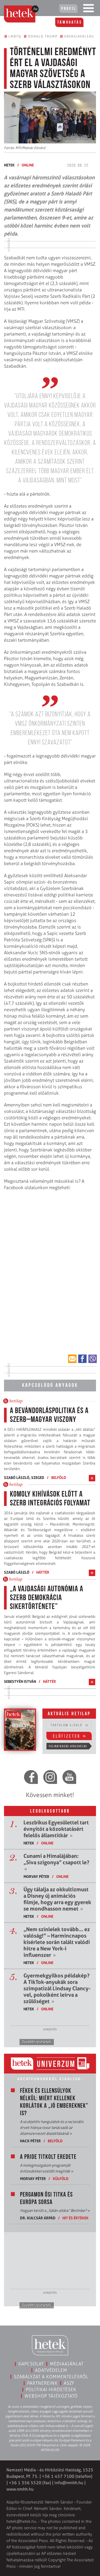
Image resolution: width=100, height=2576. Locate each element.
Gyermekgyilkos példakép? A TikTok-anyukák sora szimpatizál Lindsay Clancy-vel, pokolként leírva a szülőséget (57, 1988)
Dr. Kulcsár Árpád (38, 2218)
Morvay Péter (36, 1876)
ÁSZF (69, 2383)
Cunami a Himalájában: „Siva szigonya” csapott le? (56, 1862)
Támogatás (70, 22)
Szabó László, (18, 1477)
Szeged (38, 1477)
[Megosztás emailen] (72, 1359)
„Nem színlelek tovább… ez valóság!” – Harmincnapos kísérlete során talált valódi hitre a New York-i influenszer (57, 1942)
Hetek (9, 165)
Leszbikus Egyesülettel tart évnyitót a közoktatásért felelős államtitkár (56, 1829)
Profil (69, 9)
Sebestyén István (20, 1681)
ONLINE (28, 165)
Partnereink (42, 2383)
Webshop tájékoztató (51, 2396)
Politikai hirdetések (51, 2389)
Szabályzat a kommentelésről (51, 2377)
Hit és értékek (75, 2218)
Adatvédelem (51, 2370)
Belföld (59, 1477)
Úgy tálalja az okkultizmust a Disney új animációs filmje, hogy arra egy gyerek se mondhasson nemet (57, 1899)
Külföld (61, 2179)
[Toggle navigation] (89, 9)
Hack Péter (30, 2141)
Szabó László (17, 1572)
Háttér (43, 1572)
